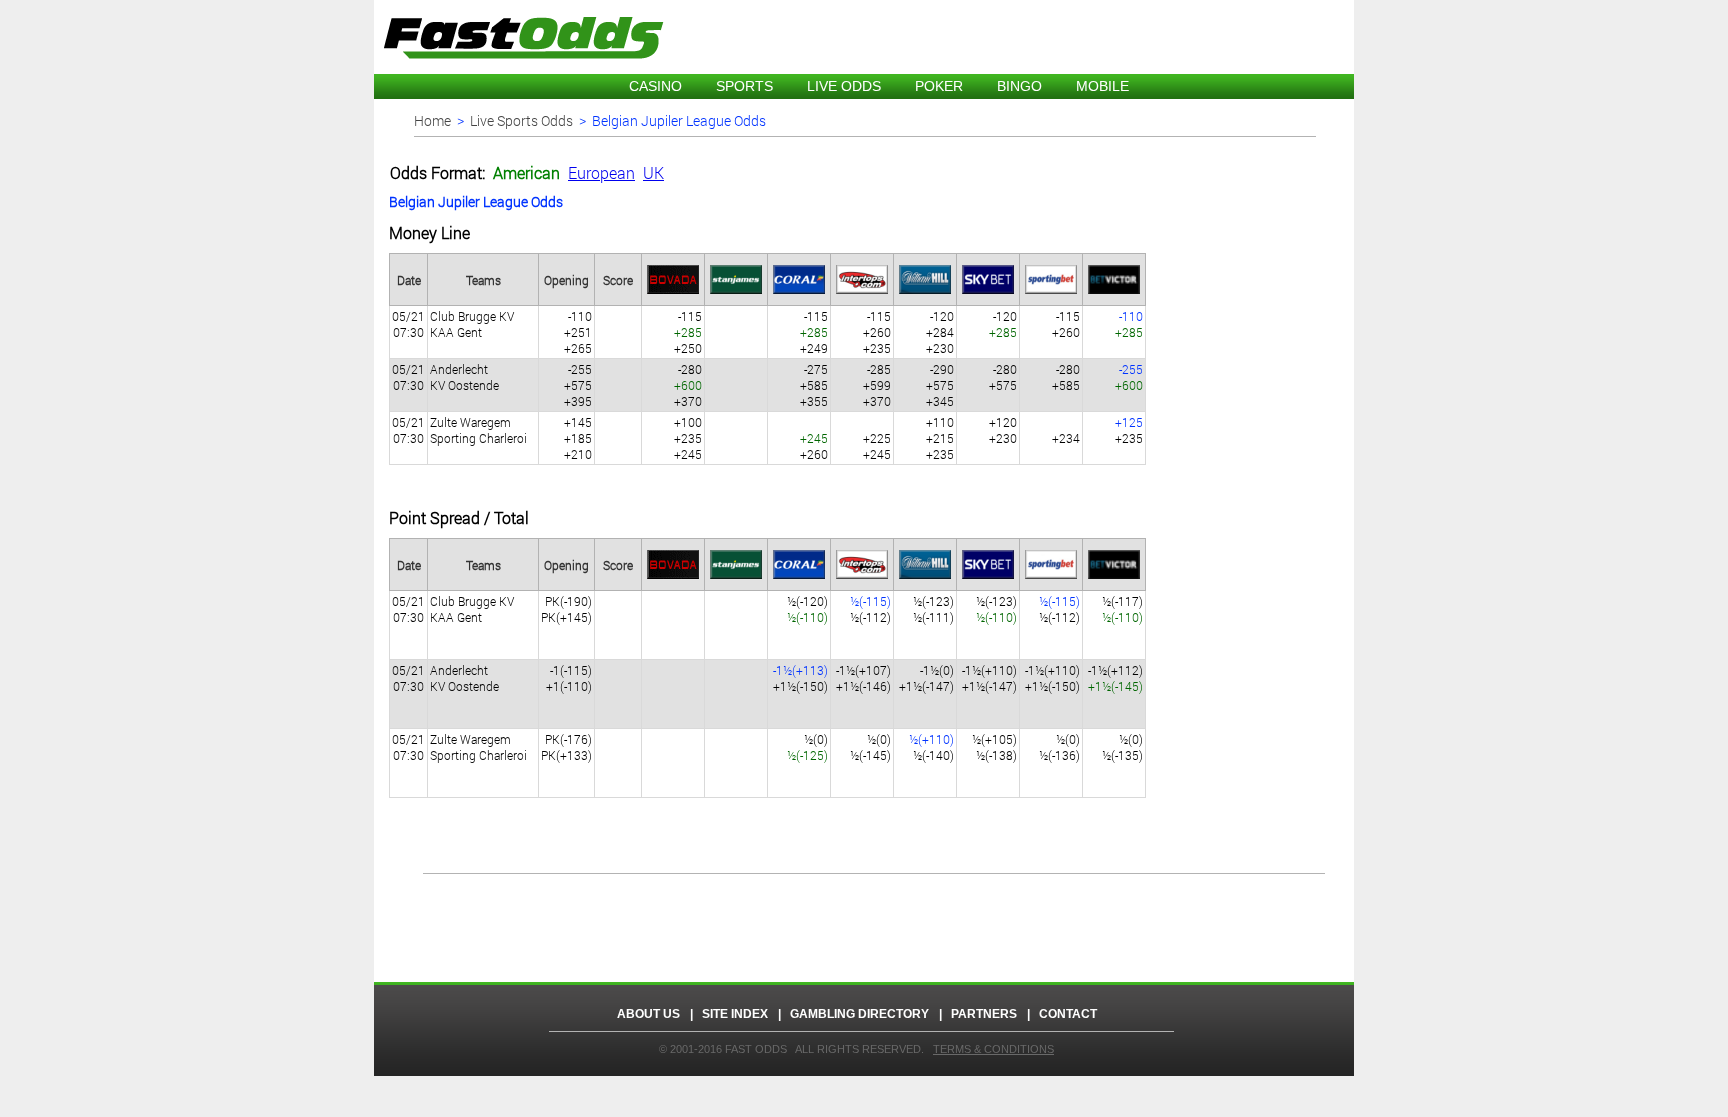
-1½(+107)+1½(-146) (863, 678)
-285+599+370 (877, 385)
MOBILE (1102, 86)
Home (432, 120)
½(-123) (996, 609)
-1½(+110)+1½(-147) (989, 678)
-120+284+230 (940, 332)
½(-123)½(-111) (933, 609)
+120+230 (1003, 430)
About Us (648, 1014)
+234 (1066, 438)
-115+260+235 (877, 332)
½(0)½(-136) (1059, 747)
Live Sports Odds (521, 120)
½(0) (807, 747)
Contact (1068, 1014)
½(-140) (931, 747)
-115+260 (1066, 324)
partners (984, 1014)
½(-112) (870, 609)
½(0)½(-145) (870, 747)
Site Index (735, 1014)
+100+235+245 (688, 438)
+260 (814, 446)
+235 (1129, 430)
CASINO (655, 86)
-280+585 (1066, 377)
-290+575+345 (940, 385)
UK (653, 172)
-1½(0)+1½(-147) (926, 678)
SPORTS (744, 86)
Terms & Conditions (993, 1049)
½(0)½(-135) (1122, 747)
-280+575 (1003, 377)
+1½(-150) (800, 678)
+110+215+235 (940, 438)
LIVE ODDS (844, 86)
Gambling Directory (858, 1014)
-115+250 (688, 332)
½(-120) (807, 609)
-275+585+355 (814, 385)
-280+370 (688, 385)
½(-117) (1122, 609)
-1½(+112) (1115, 678)
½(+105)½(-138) (994, 747)
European (601, 172)
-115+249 (814, 332)
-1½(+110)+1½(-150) (1052, 678)
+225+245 (877, 446)
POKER (939, 86)
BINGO (1019, 86)
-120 (1003, 324)
